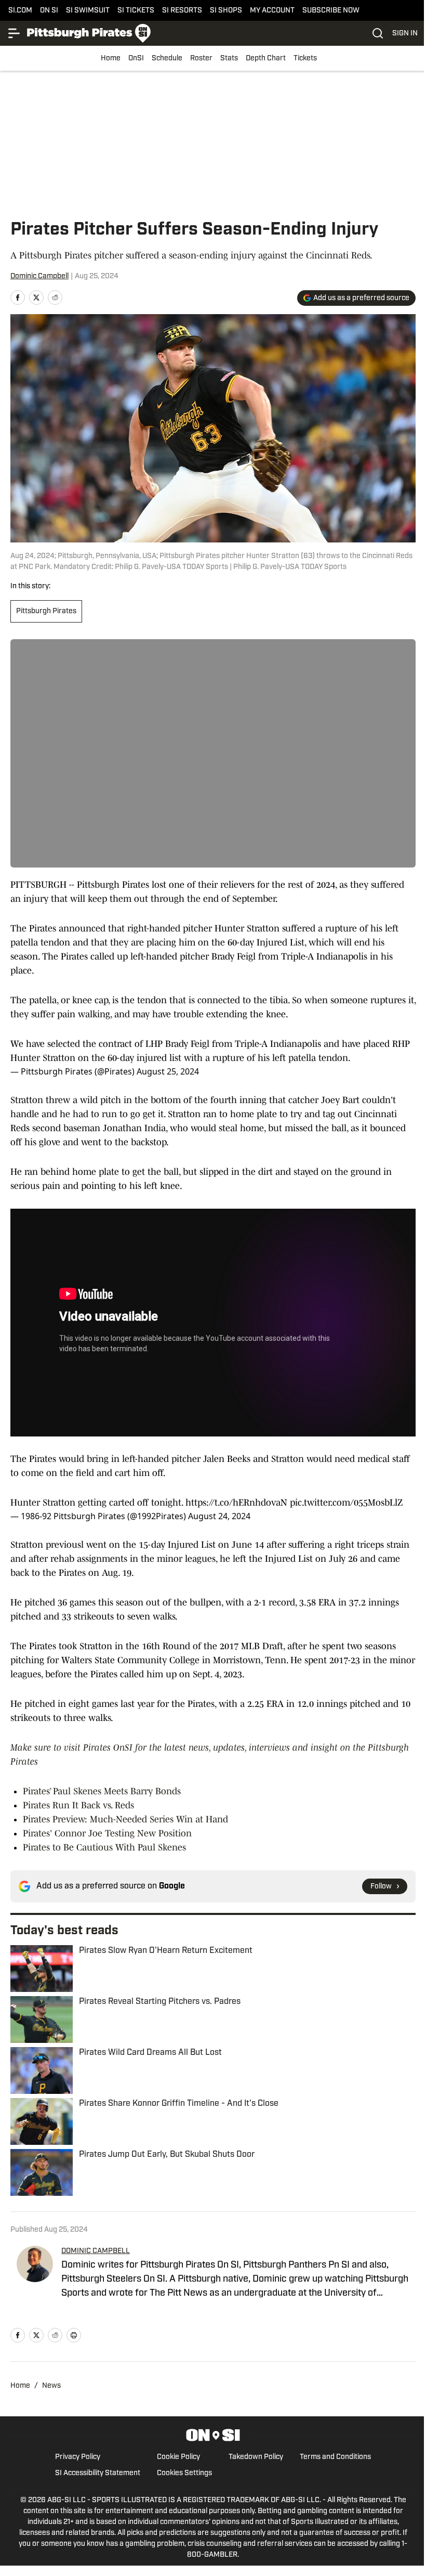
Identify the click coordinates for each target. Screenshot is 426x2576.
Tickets (305, 59)
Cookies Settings (184, 2473)
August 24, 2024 (219, 1516)
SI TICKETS (136, 11)
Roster (201, 59)
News (51, 2386)
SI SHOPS (226, 11)
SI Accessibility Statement (98, 2473)
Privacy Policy (78, 2457)
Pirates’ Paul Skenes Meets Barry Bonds (102, 1791)
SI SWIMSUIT (88, 11)
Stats (229, 59)
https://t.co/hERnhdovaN (236, 1503)
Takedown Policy (256, 2457)
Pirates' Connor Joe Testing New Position (107, 1833)
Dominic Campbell (39, 276)
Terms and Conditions (335, 2457)
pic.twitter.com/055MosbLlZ (346, 1503)
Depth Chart (266, 59)
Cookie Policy (178, 2457)
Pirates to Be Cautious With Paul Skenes (104, 1847)
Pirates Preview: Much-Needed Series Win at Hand (125, 1819)
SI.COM (20, 11)
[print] (74, 2335)
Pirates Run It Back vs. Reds (78, 1805)
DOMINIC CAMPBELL (96, 2251)
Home (111, 59)
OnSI (136, 59)
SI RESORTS (182, 11)
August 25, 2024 (168, 1071)
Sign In (405, 34)
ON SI (49, 11)
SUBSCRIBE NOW (331, 11)
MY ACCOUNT (272, 11)
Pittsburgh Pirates (46, 611)
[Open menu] (15, 33)
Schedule (167, 59)
